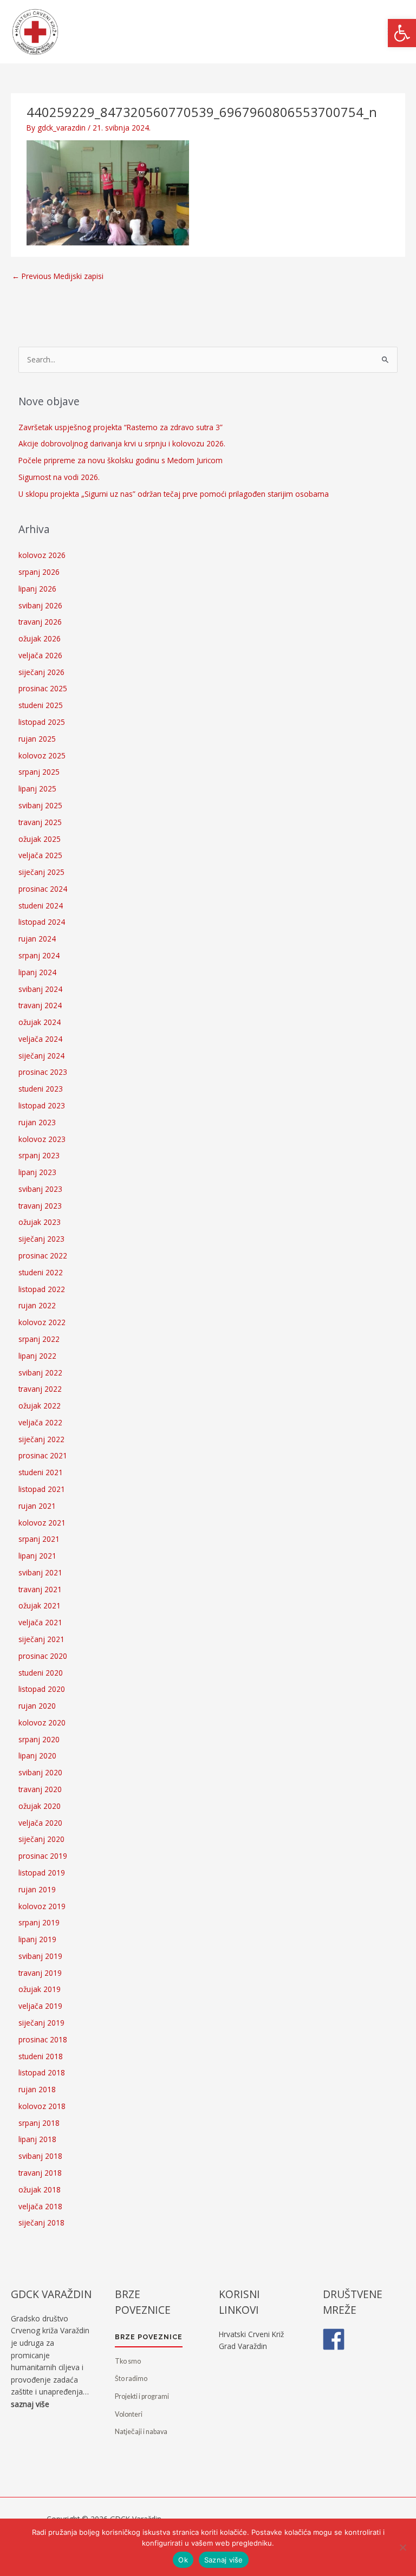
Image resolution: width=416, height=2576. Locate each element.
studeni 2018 (41, 2056)
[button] (402, 33)
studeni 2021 (41, 1472)
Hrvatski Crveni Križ (251, 2334)
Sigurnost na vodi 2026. (59, 477)
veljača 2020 (40, 1823)
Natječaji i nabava (141, 2432)
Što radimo (131, 2379)
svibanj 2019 (40, 1956)
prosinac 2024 (43, 889)
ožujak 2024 (40, 1022)
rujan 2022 (37, 1305)
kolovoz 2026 (42, 555)
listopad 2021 (42, 1489)
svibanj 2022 (40, 1373)
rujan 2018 (37, 2089)
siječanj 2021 (41, 1639)
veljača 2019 (40, 2006)
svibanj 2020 (40, 1772)
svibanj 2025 (40, 805)
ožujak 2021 (40, 1605)
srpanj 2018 (39, 2123)
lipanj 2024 (37, 972)
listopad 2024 (42, 922)
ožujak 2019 (40, 1989)
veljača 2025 (40, 855)
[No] (402, 2547)
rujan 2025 (37, 739)
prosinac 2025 (43, 688)
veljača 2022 (40, 1422)
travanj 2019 (40, 1973)
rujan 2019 (37, 1889)
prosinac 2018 (43, 2039)
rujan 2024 (37, 939)
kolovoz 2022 (42, 1322)
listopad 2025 (42, 722)
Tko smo (128, 2361)
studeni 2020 (41, 1673)
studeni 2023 (41, 1089)
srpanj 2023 (39, 1155)
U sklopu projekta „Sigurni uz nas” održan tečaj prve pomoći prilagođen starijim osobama (174, 494)
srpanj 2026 (39, 572)
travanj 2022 (40, 1389)
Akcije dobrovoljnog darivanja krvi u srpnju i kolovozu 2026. (122, 443)
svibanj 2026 (40, 605)
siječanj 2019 (41, 2023)
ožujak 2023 (40, 1222)
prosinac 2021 (43, 1455)
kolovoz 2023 (42, 1139)
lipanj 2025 (37, 789)
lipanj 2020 (37, 1756)
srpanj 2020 (39, 1739)
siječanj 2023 (41, 1239)
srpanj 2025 (39, 772)
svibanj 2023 (40, 1189)
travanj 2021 (40, 1589)
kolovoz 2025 (42, 755)
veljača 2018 (40, 2206)
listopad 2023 (42, 1105)
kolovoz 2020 (42, 1722)
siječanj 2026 (41, 672)
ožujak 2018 (40, 2189)
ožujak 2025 (40, 839)
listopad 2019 (42, 1873)
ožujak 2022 (40, 1406)
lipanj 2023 (37, 1172)
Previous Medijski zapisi (58, 276)
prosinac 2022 (43, 1255)
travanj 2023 (40, 1206)
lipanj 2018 (37, 2139)
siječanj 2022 (41, 1439)
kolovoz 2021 (42, 1523)
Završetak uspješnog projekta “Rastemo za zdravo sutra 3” (121, 427)
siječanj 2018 (41, 2223)
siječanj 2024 (41, 1056)
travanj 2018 (40, 2173)
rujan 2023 (37, 1122)
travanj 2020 (40, 1789)
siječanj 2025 (41, 872)
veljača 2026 (40, 655)
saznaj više (30, 2404)
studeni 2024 (41, 906)
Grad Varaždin (243, 2346)
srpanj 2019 (39, 1922)
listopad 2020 (42, 1689)
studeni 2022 (41, 1272)
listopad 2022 (42, 1289)
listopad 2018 (42, 2072)
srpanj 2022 (39, 1339)
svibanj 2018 (40, 2156)
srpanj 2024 (39, 955)
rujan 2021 (37, 1506)
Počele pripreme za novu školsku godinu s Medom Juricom (121, 460)
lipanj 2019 (37, 1939)
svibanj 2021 (40, 1572)
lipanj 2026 (37, 589)
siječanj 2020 (41, 1839)
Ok (183, 2560)
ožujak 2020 (40, 1806)
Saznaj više (224, 2560)
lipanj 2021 (37, 1556)
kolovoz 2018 (42, 2106)
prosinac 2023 (43, 1072)
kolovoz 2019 (42, 1906)
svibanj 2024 (40, 989)
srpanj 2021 (39, 1539)
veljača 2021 (40, 1622)
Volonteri (129, 2414)
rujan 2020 (37, 1706)
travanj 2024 (40, 1005)
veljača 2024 (40, 1039)
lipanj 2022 (37, 1356)
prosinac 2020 (43, 1656)
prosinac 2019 (43, 1856)
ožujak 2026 (40, 638)
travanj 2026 (40, 622)
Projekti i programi (142, 2396)
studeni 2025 (41, 705)
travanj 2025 (40, 822)
